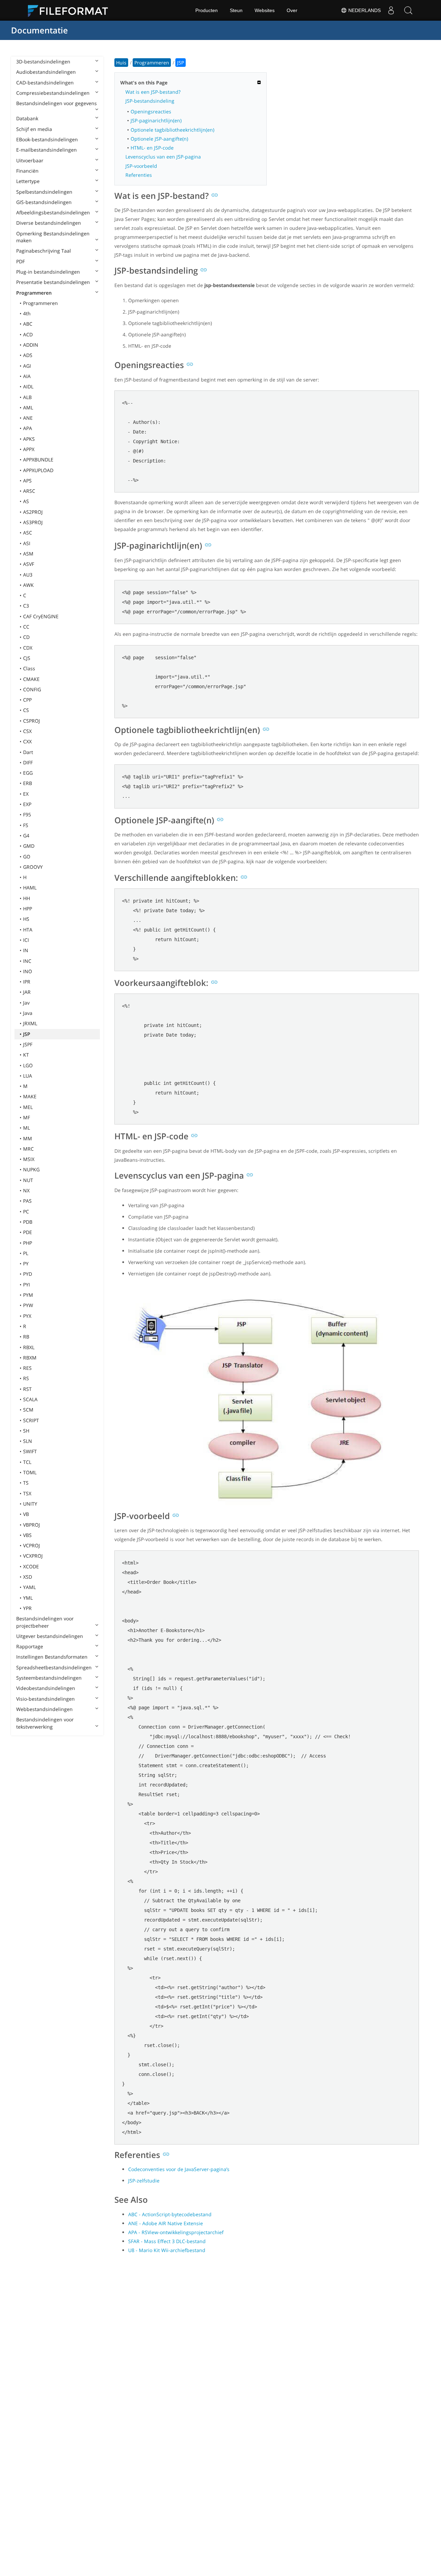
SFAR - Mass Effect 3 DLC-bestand (167, 2241)
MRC (28, 1149)
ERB (28, 783)
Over (292, 10)
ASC (28, 533)
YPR (27, 1608)
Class (29, 668)
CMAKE (31, 679)
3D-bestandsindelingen (43, 62)
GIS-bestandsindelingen (44, 202)
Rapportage (30, 1646)
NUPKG (31, 1169)
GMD (29, 846)
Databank (27, 118)
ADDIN (31, 345)
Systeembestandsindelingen (49, 1678)
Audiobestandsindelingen (46, 72)
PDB (28, 1222)
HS (26, 919)
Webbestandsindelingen (44, 1709)
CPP (27, 700)
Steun (236, 10)
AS (26, 501)
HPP (28, 909)
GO (27, 857)
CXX (27, 741)
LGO (28, 1065)
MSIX (29, 1159)
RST (27, 1389)
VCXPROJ (33, 1556)
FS (26, 825)
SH (26, 1431)
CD (26, 637)
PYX (27, 1316)
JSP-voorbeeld (141, 166)
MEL (28, 1107)
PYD (28, 1274)
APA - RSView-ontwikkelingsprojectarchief (176, 2232)
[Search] (408, 10)
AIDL (28, 386)
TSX (27, 1493)
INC (27, 961)
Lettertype (28, 181)
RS (26, 1378)
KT (26, 1055)
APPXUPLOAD (38, 470)
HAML (30, 888)
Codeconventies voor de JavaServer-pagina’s (179, 2169)
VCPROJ (32, 1545)
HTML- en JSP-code (152, 148)
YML (28, 1598)
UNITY (30, 1504)
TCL (27, 1462)
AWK (28, 585)
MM (28, 1138)
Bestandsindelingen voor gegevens (57, 103)
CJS (27, 658)
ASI (27, 543)
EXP (27, 804)
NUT (28, 1180)
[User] (391, 10)
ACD (28, 334)
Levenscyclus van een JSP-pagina (163, 157)
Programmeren (34, 293)
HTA (28, 930)
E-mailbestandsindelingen (47, 150)
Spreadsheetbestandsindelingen (54, 1667)
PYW (28, 1305)
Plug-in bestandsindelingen (48, 272)
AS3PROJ (33, 522)
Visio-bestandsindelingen (45, 1699)
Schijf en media (34, 129)
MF (27, 1117)
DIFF (28, 762)
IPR (27, 982)
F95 (27, 814)
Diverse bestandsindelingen (49, 223)
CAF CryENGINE (41, 616)
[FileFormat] (71, 10)
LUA (28, 1076)
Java (28, 1013)
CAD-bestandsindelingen (45, 83)
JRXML (30, 1023)
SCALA (30, 1399)
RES (27, 1368)
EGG (28, 773)
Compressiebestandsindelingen (53, 93)
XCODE (31, 1566)
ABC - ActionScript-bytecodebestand (170, 2214)
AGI (27, 366)
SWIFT (30, 1451)
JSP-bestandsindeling (150, 101)
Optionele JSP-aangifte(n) (159, 139)
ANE (28, 418)
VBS (27, 1535)
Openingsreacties (151, 111)
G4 (26, 836)
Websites (265, 10)
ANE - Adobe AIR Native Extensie (166, 2223)
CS (26, 710)
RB (26, 1337)
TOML (30, 1472)
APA (28, 428)
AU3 (28, 575)
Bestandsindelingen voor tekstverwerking (45, 1723)
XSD (28, 1577)
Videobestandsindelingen (46, 1688)
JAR (27, 992)
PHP (28, 1243)
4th (27, 313)
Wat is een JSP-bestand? (153, 92)
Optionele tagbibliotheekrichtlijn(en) (172, 130)
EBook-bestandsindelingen (47, 139)
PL (26, 1253)
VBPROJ (32, 1525)
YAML (29, 1587)
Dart (28, 752)
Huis (121, 63)
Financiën (27, 171)
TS (26, 1483)
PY (26, 1264)
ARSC (29, 491)
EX (26, 794)
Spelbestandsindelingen (44, 192)
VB (26, 1514)
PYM (28, 1295)
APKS (29, 439)
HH (27, 898)
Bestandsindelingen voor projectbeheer (45, 1622)
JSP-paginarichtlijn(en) (156, 120)
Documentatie (39, 30)
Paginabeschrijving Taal (44, 251)
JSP (27, 1034)
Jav (26, 1003)
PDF (20, 261)
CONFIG (32, 689)
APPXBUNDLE (38, 460)
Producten (207, 10)
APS (27, 481)
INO (28, 971)
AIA (27, 376)
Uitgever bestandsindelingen (50, 1636)
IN (26, 950)
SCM (28, 1410)
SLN (28, 1441)
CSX (27, 731)
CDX (28, 648)
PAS (27, 1201)
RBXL (29, 1347)
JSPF (28, 1044)
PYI (27, 1285)
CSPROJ (32, 721)
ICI (26, 940)
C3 (26, 606)
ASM (28, 554)
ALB (27, 397)
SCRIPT (31, 1420)
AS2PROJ (33, 512)
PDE (28, 1232)
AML (28, 408)
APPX (29, 449)
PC (26, 1211)
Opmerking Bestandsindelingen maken (53, 237)
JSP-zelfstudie (144, 2181)
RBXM (30, 1358)
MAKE (30, 1096)
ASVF (29, 564)
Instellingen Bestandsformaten (52, 1657)
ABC (28, 324)
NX (26, 1190)
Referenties (139, 175)
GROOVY (33, 867)
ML (27, 1128)
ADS (28, 355)
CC (26, 627)
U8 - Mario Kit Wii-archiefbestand (167, 2250)
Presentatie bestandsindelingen (53, 282)
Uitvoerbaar (30, 160)
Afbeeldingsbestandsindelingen (53, 212)
